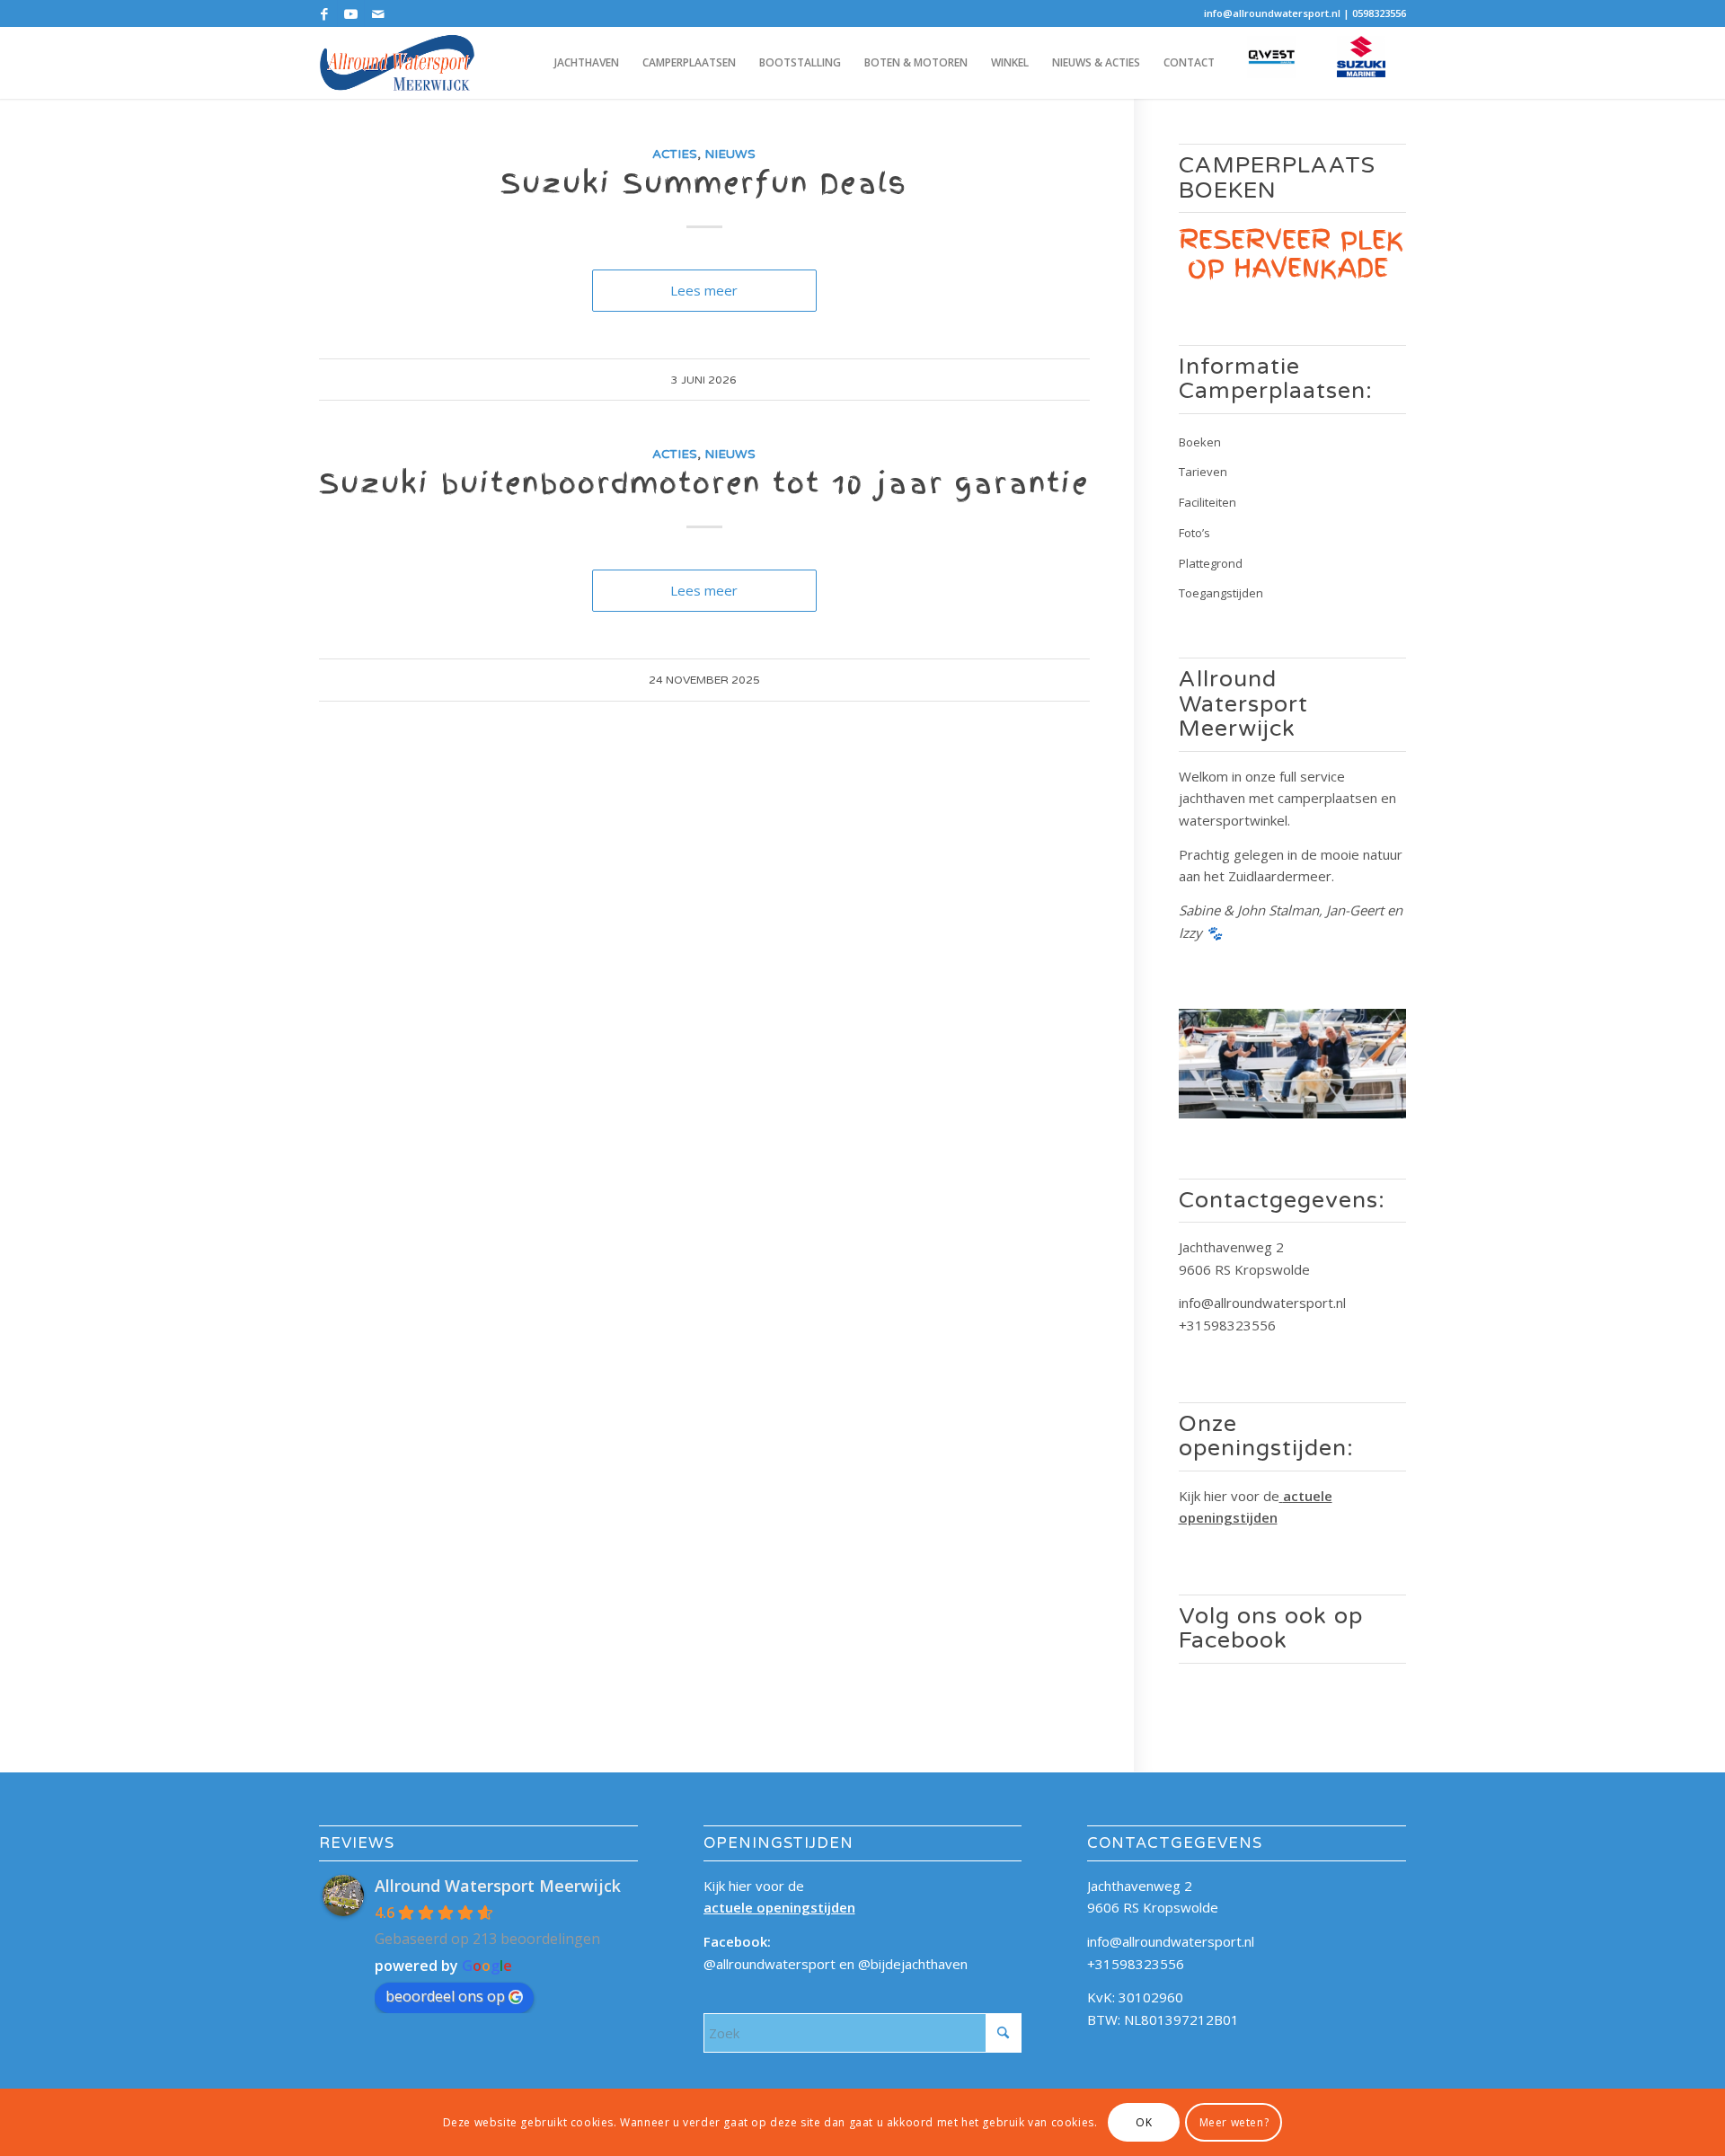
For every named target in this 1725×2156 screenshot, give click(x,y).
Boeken (1200, 442)
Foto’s (1194, 533)
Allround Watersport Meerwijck (498, 1886)
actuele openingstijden (779, 1907)
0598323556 (1379, 13)
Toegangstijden (1221, 593)
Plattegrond (1211, 563)
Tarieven (1203, 472)
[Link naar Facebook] (324, 13)
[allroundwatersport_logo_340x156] (397, 63)
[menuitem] (587, 63)
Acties (675, 155)
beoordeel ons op (445, 1996)
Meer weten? (1234, 2121)
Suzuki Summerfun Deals (704, 183)
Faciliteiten (1207, 502)
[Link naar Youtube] (351, 13)
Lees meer (704, 290)
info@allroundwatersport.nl (1272, 13)
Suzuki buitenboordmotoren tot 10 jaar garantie (704, 483)
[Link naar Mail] (378, 13)
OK (1144, 2121)
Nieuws (730, 155)
